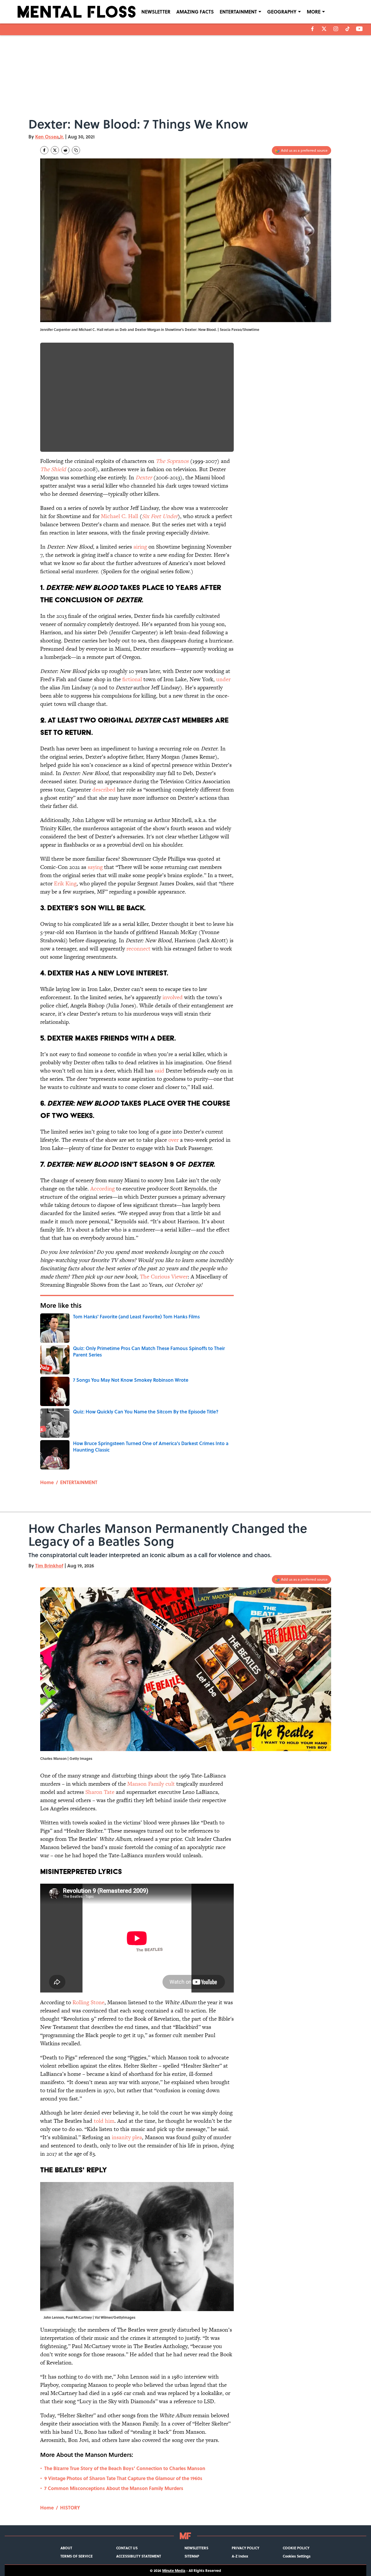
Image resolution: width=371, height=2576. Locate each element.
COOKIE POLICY (296, 2548)
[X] (324, 29)
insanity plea (127, 2137)
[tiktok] (348, 29)
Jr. (62, 137)
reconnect (138, 949)
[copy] (76, 150)
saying (95, 867)
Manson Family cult (151, 1784)
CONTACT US (127, 2548)
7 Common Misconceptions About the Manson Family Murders (114, 2488)
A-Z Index (240, 2556)
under (223, 679)
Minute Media (174, 2570)
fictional (132, 679)
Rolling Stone (88, 2002)
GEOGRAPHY (282, 12)
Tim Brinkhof (49, 1566)
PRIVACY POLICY (245, 2548)
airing (140, 547)
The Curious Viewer (164, 1277)
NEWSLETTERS (196, 2548)
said (159, 1071)
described (104, 790)
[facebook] (312, 29)
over (173, 1140)
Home (47, 1482)
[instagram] (336, 29)
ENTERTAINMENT (238, 12)
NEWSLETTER (156, 12)
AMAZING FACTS (195, 12)
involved (173, 997)
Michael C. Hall (120, 516)
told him (104, 2121)
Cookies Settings (297, 2556)
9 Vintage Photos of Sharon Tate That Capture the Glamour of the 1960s (123, 2478)
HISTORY (70, 2508)
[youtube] (359, 29)
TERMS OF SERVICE (77, 2556)
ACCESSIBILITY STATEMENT (139, 2556)
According (103, 1189)
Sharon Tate (100, 1792)
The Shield (53, 469)
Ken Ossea (47, 137)
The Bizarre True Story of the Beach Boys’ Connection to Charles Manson (125, 2468)
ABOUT (66, 2548)
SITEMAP (192, 2556)
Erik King (65, 883)
